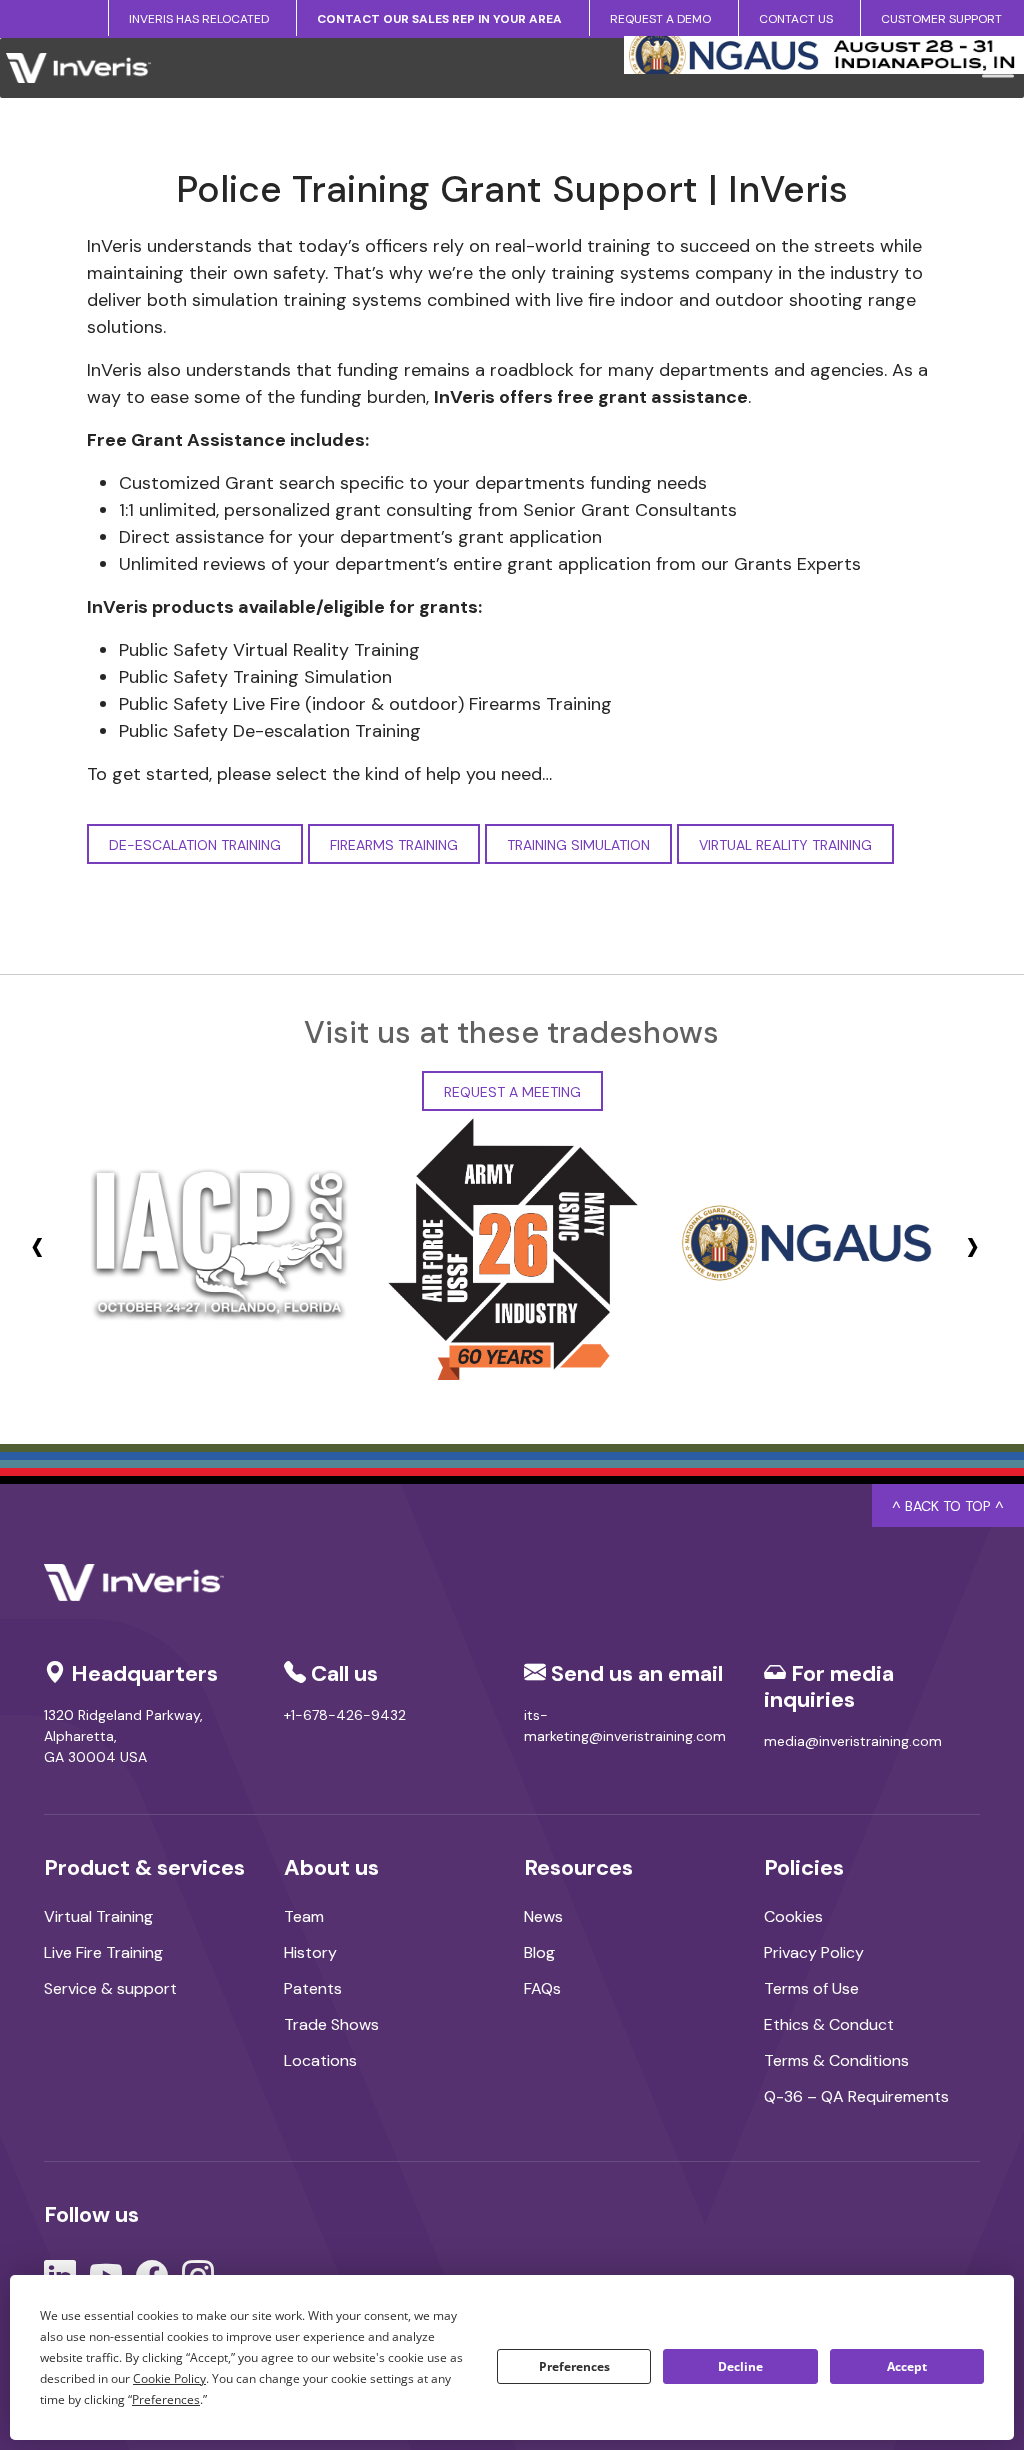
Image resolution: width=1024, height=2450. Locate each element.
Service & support (110, 1988)
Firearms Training (394, 845)
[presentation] (37, 1245)
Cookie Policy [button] (169, 2378)
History (310, 1952)
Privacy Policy (814, 1952)
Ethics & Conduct (829, 2024)
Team (304, 1916)
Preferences (574, 2366)
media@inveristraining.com (853, 1741)
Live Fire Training (103, 1952)
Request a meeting (512, 1092)
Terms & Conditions (836, 2060)
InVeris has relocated (199, 19)
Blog (539, 1952)
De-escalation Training (195, 845)
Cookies (793, 1916)
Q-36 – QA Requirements (856, 2096)
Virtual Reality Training (785, 845)
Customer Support (941, 19)
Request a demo (660, 19)
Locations (320, 2060)
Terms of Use (811, 1988)
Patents (313, 1988)
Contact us (796, 19)
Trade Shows (331, 2024)
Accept (907, 2366)
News (543, 1916)
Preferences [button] (166, 2399)
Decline (740, 2366)
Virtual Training (98, 1916)
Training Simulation (578, 845)
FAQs (542, 1988)
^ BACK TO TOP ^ (948, 1506)
